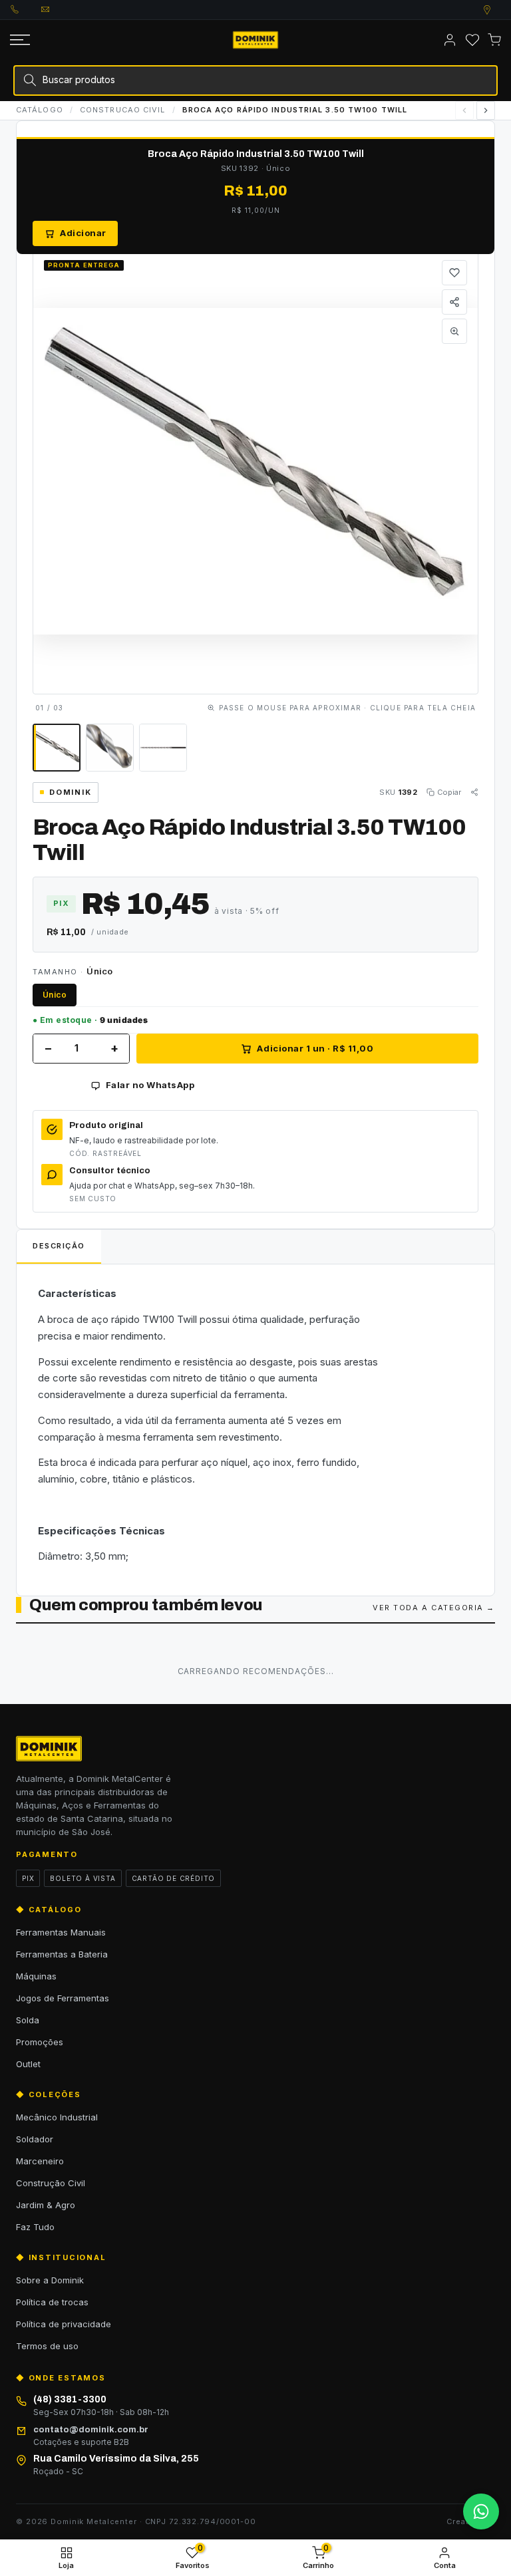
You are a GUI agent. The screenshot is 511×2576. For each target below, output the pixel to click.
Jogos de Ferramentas (63, 1998)
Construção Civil (51, 2183)
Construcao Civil (123, 110)
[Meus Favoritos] (472, 40)
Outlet (28, 2064)
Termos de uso (47, 2346)
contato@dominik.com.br (57, 9)
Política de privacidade (64, 2324)
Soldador (35, 2139)
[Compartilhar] (454, 302)
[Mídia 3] (163, 748)
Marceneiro (40, 2161)
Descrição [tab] (59, 1246)
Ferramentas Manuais (61, 1932)
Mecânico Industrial (57, 2117)
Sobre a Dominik (50, 2280)
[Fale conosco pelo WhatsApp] (481, 2511)
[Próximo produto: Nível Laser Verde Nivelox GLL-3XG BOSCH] (486, 110)
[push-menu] (20, 40)
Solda (28, 2020)
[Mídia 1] (57, 748)
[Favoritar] (454, 273)
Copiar (449, 792)
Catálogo (40, 110)
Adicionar (83, 233)
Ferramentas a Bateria (62, 1954)
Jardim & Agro (46, 2205)
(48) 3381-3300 (26, 9)
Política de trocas (52, 2302)
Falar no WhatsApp (150, 1085)
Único (55, 995)
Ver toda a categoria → (434, 1608)
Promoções (40, 2042)
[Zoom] (454, 331)
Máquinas (36, 1976)
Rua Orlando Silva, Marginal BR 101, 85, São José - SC (500, 10)
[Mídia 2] (110, 748)
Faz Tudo (35, 2227)
